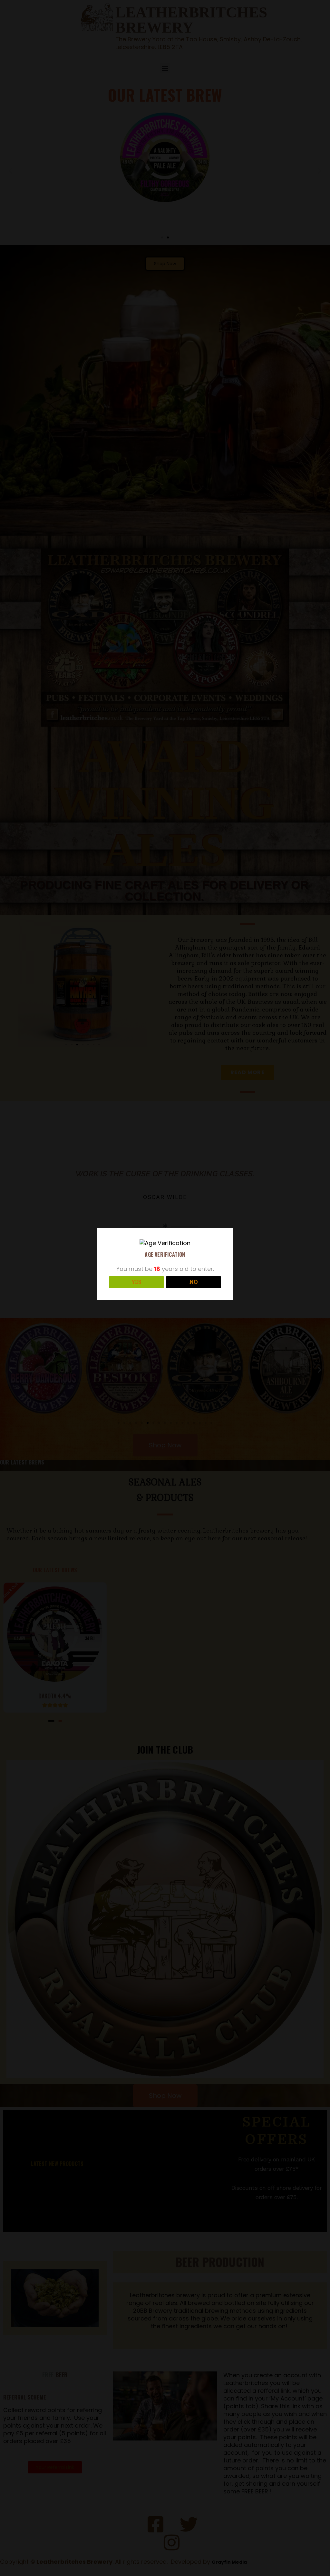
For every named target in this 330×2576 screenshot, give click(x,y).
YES (136, 1282)
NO (194, 1282)
